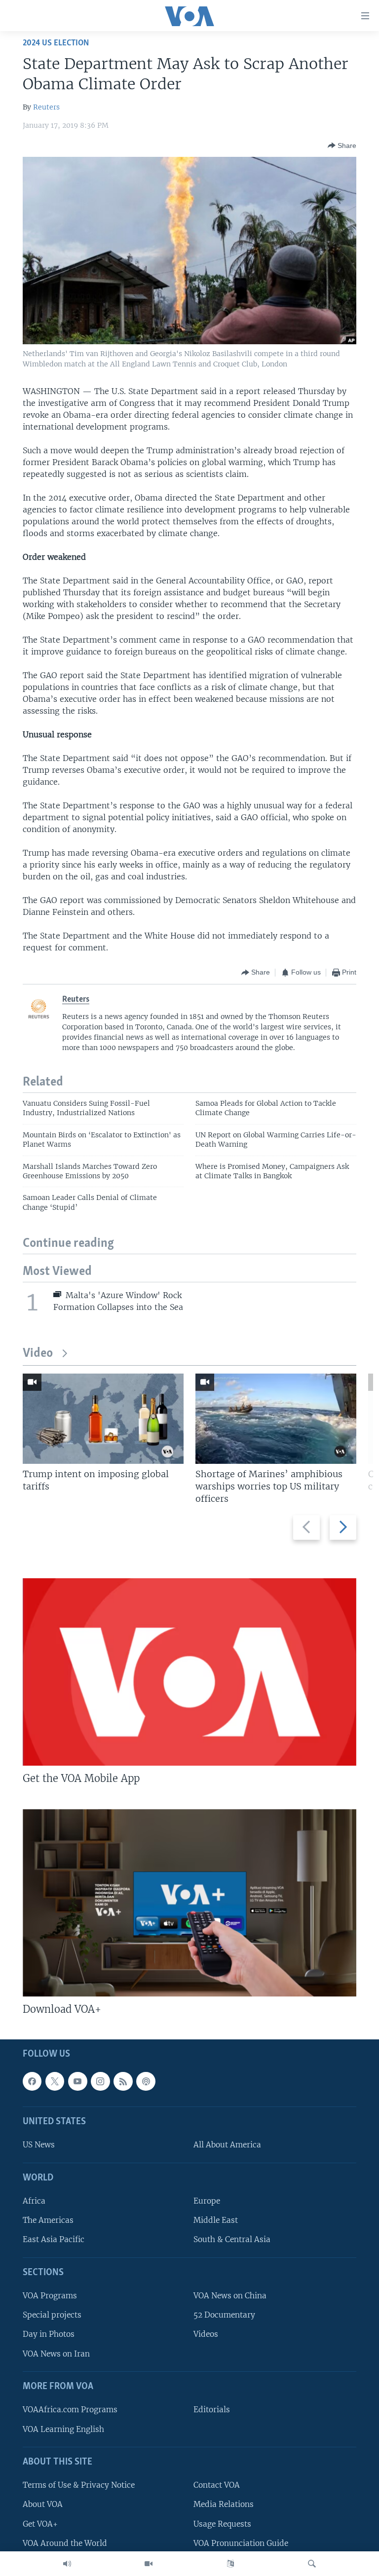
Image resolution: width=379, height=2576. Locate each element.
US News (39, 2145)
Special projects (52, 2315)
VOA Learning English (63, 2429)
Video (38, 1354)
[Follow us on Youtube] (77, 2081)
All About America (227, 2145)
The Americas (48, 2220)
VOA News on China (230, 2296)
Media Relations (224, 2504)
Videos (206, 2334)
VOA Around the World (65, 2543)
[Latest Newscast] (67, 2564)
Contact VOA (217, 2485)
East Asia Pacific (54, 2239)
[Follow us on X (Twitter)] (55, 2081)
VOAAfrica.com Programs (70, 2410)
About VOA (43, 2504)
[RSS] (123, 2081)
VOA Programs (50, 2296)
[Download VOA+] (189, 1903)
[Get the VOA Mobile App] (189, 1672)
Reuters (46, 107)
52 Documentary (224, 2315)
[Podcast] (146, 2081)
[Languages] (230, 2564)
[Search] (312, 2564)
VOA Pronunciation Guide (241, 2543)
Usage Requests (222, 2523)
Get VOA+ (40, 2523)
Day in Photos (49, 2334)
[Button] (342, 145)
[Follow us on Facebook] (32, 2081)
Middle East (216, 2220)
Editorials (212, 2410)
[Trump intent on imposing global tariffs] (103, 1419)
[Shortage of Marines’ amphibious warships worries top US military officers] (276, 1419)
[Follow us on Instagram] (100, 2081)
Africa (34, 2201)
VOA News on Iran (56, 2353)
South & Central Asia (232, 2239)
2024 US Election (56, 43)
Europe (207, 2201)
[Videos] (149, 2564)
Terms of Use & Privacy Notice (79, 2485)
